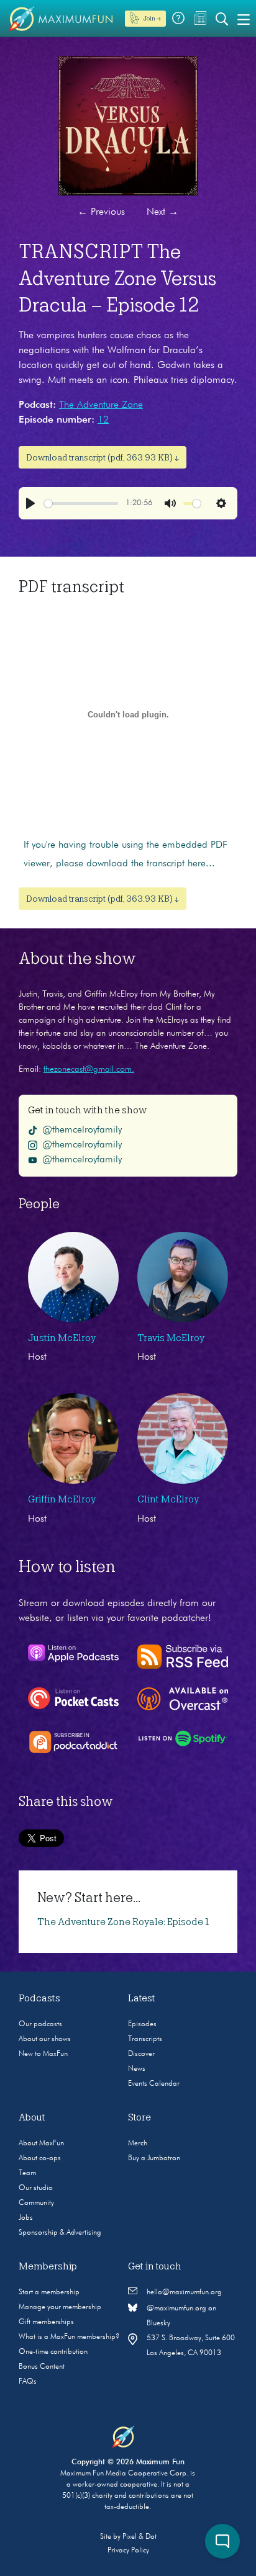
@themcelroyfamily (82, 1130)
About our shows (45, 2039)
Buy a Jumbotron (154, 2158)
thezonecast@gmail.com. (89, 1069)
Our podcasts (40, 2024)
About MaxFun (41, 2143)
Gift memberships (46, 2322)
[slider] (81, 504)
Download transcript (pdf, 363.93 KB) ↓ (103, 457)
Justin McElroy (62, 1338)
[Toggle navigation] (244, 19)
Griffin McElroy (62, 1499)
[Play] (30, 503)
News (137, 2069)
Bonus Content (42, 2367)
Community (36, 2203)
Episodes (142, 2024)
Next (162, 212)
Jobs (26, 2218)
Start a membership (49, 2292)
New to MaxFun (43, 2054)
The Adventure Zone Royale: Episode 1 (123, 1922)
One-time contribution (53, 2352)
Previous (101, 212)
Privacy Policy (128, 2551)
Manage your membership (60, 2307)
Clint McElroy (168, 1499)
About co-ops (40, 2158)
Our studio (36, 2188)
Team (27, 2173)
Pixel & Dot (139, 2537)
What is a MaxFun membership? (69, 2337)
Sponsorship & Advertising (60, 2233)
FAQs (28, 2382)
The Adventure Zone (101, 405)
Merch (138, 2143)
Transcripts (145, 2039)
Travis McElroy (171, 1338)
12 (103, 420)
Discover (141, 2054)
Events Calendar (154, 2084)
